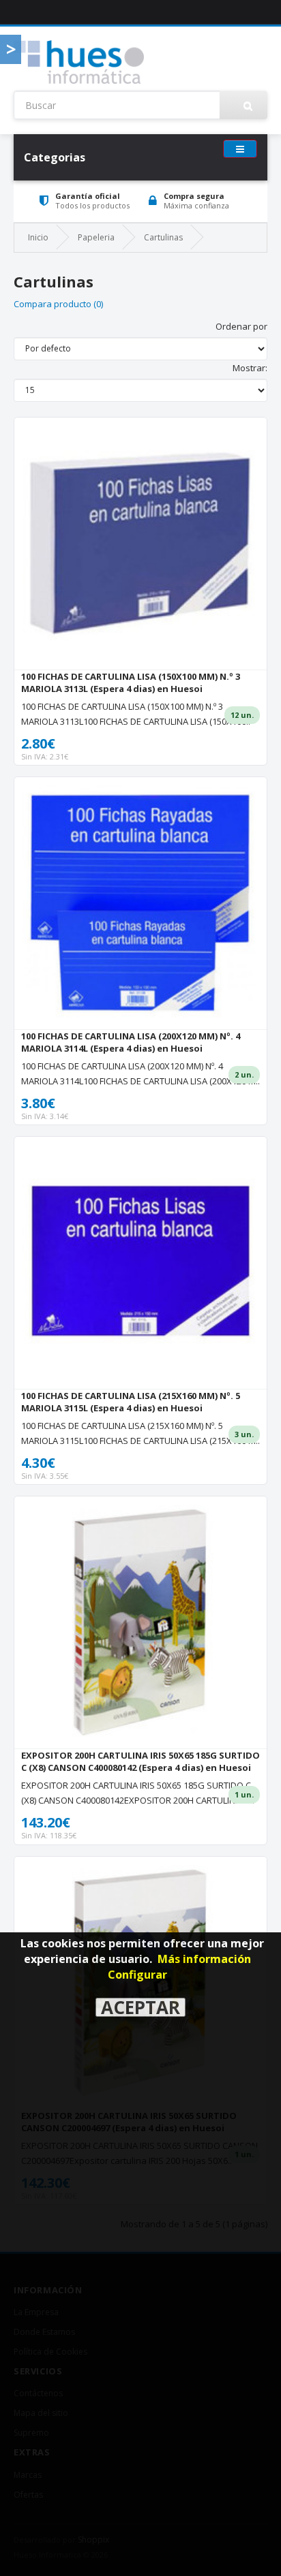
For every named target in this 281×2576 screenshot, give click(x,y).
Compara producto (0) (58, 304)
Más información (204, 1959)
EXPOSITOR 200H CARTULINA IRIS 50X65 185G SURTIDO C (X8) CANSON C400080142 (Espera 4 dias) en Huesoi (140, 1761)
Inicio (38, 237)
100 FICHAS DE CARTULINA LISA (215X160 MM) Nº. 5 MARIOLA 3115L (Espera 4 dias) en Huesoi (131, 1402)
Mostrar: (250, 368)
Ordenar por (241, 326)
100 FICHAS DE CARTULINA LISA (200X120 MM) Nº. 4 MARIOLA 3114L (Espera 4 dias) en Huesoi (131, 1042)
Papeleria (96, 237)
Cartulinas (163, 237)
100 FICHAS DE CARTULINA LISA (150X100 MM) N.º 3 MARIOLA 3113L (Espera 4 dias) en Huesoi (131, 682)
